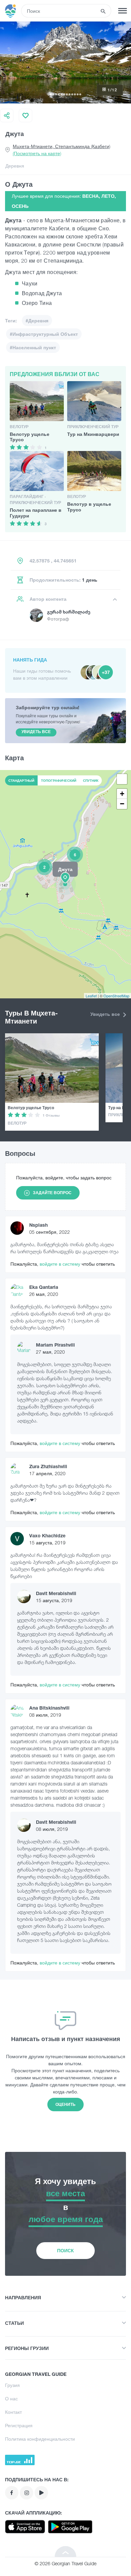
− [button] (122, 804)
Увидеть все (106, 1014)
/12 (112, 90)
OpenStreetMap (116, 996)
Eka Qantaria (44, 1287)
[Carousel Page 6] (64, 94)
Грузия (12, 2385)
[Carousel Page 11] (78, 94)
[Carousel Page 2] (53, 94)
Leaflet (91, 996)
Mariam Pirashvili (55, 1345)
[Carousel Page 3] (56, 94)
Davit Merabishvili (56, 1593)
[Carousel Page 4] (59, 94)
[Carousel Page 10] (75, 94)
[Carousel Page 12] (80, 94)
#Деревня (37, 321)
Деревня (15, 166)
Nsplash (38, 1225)
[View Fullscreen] (122, 779)
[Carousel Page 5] (61, 94)
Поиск (65, 2250)
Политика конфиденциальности (40, 2439)
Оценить (65, 2104)
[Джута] (65, 884)
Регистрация (19, 2425)
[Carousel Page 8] (70, 94)
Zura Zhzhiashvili (48, 1466)
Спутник (91, 780)
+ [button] (122, 794)
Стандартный (21, 780)
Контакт (13, 2412)
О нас (11, 2399)
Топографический (59, 780)
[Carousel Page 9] (72, 94)
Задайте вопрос (52, 1193)
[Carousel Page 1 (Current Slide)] (51, 94)
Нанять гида (30, 660)
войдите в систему (61, 1264)
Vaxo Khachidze (47, 1535)
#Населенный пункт (33, 347)
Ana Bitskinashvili (49, 1708)
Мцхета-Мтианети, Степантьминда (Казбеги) (61, 150)
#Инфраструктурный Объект (44, 334)
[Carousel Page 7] (67, 94)
